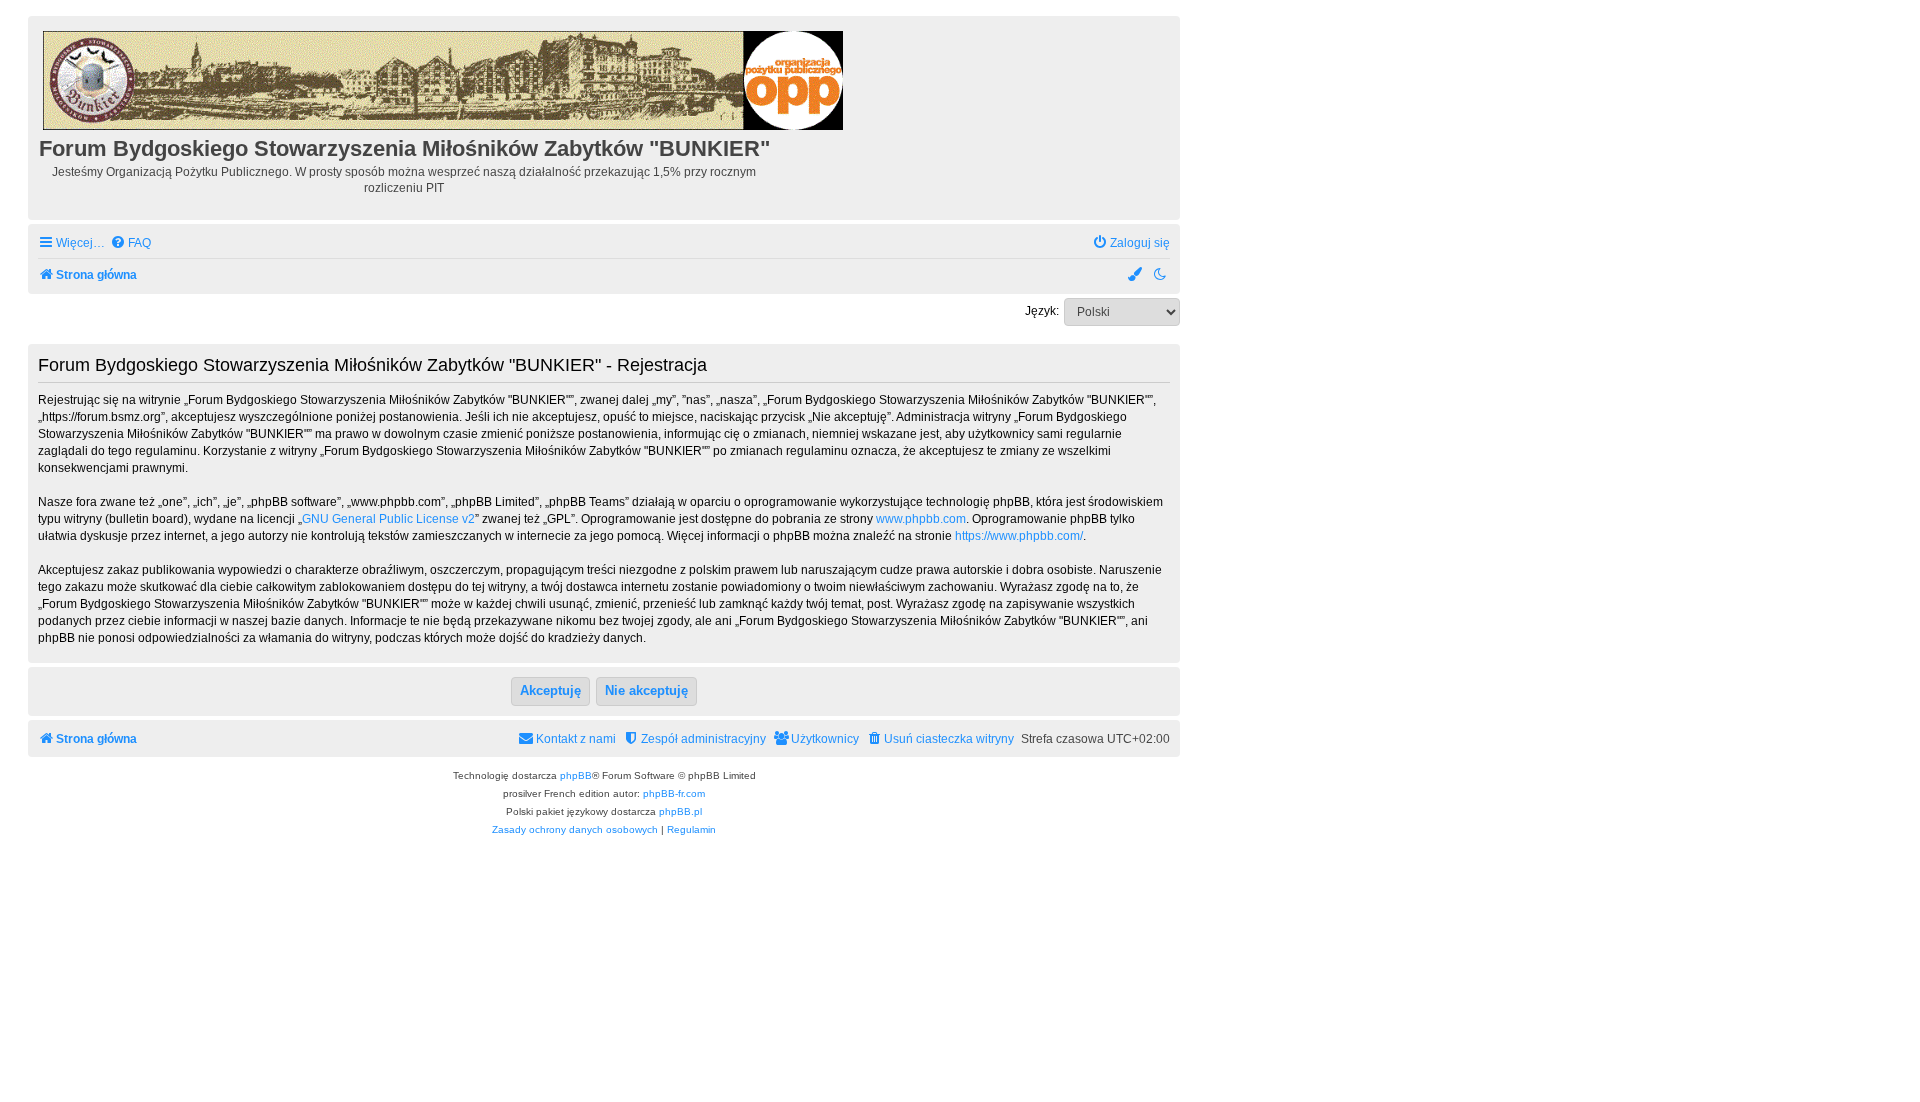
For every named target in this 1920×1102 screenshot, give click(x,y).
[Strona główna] (444, 77)
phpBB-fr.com (674, 793)
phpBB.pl (680, 811)
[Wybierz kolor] (1136, 275)
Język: (1042, 311)
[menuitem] (130, 243)
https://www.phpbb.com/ (1019, 536)
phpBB (576, 775)
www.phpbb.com (921, 519)
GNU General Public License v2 (388, 519)
